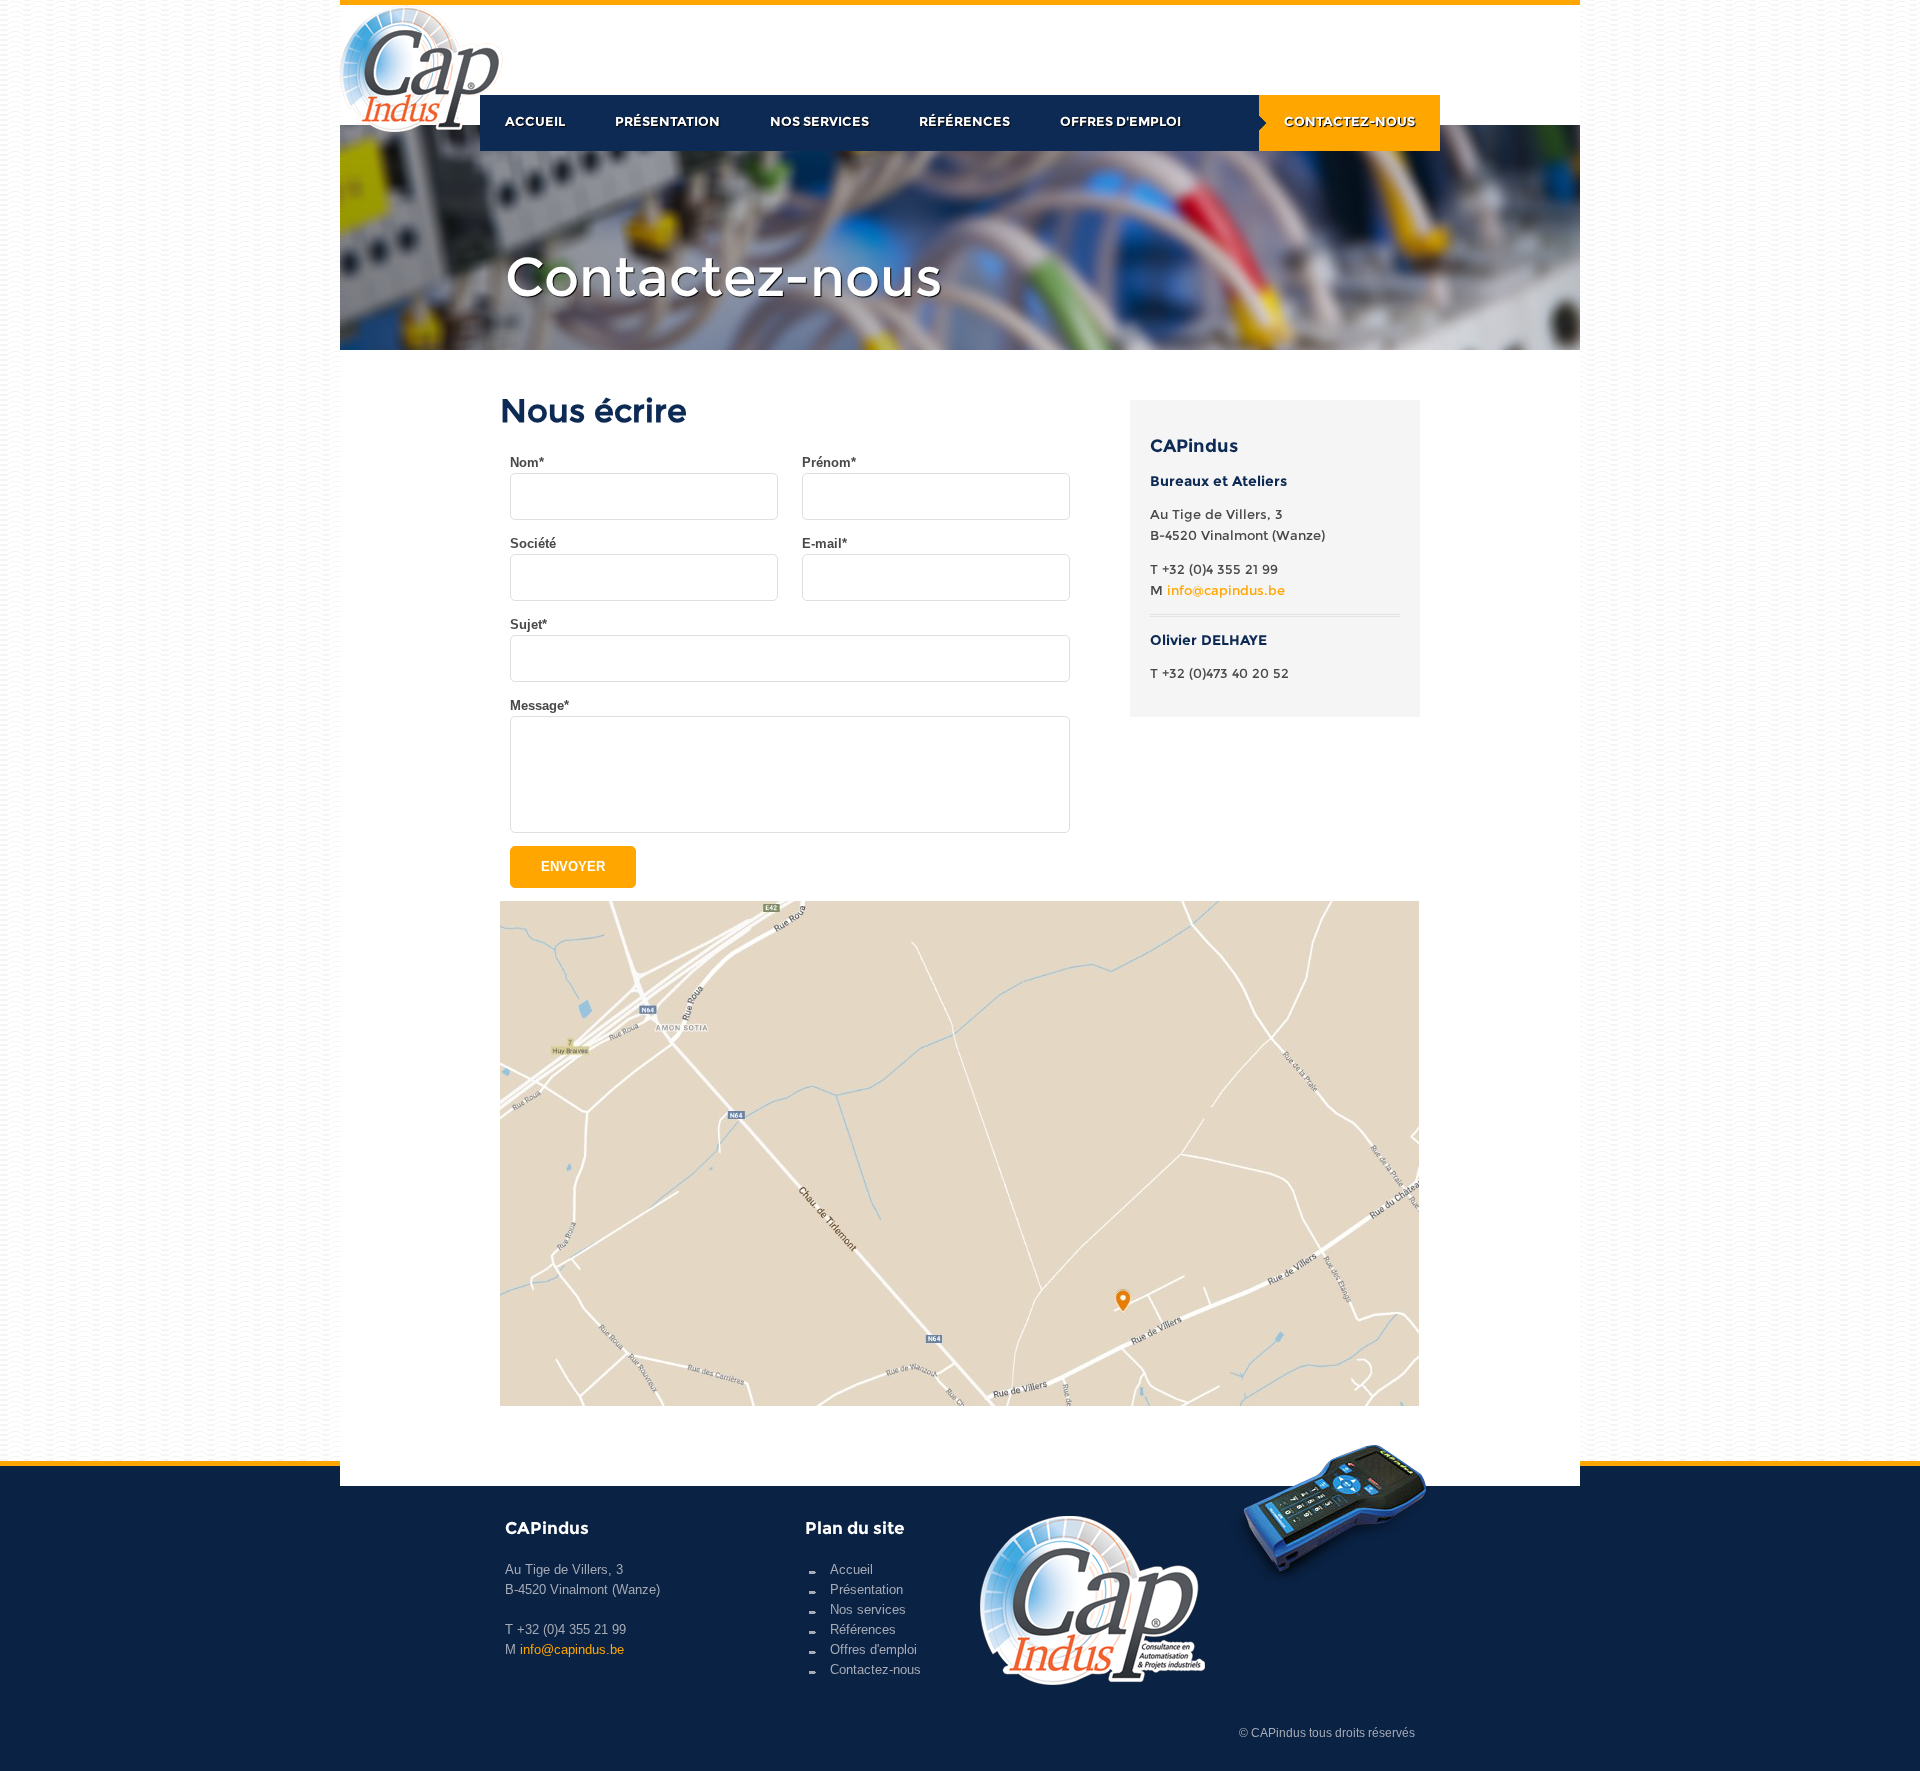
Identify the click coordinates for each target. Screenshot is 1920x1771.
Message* (539, 705)
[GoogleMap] (959, 1401)
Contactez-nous (1349, 121)
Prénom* (829, 462)
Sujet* (528, 624)
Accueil (535, 121)
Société (533, 543)
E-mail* (824, 543)
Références (964, 121)
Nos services (819, 121)
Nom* (527, 462)
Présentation (667, 121)
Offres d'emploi (1120, 121)
